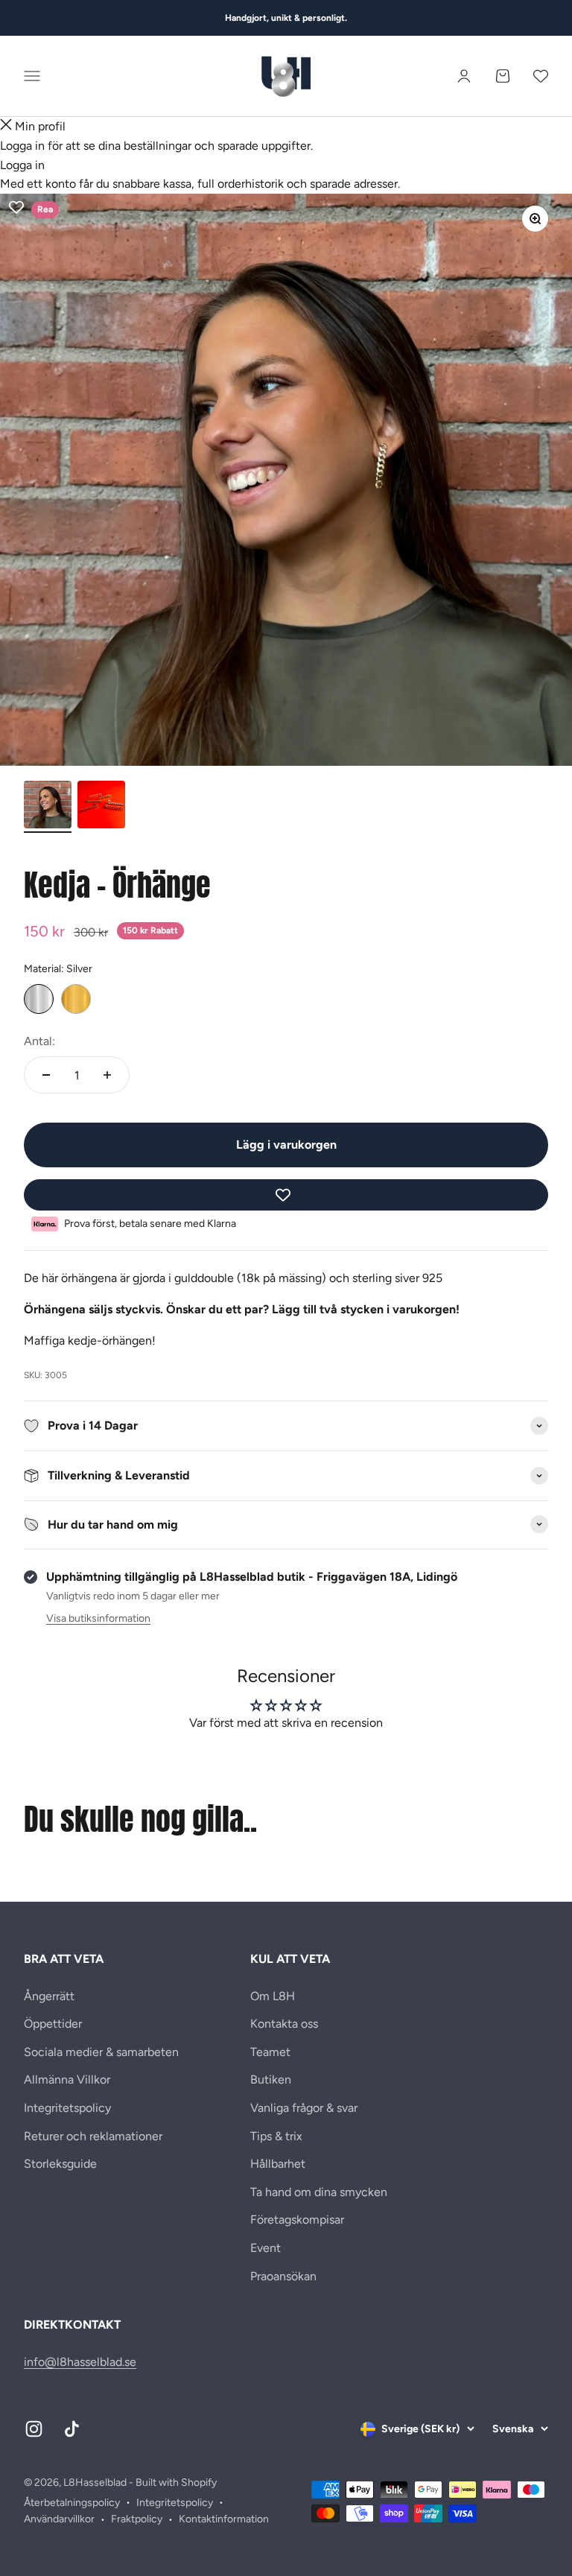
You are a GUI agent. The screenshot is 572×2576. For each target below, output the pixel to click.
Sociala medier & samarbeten (101, 2052)
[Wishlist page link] (541, 76)
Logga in (22, 165)
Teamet (270, 2052)
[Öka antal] (107, 1075)
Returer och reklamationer (93, 2136)
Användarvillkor (59, 2519)
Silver (39, 999)
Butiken (271, 2079)
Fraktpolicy (137, 2519)
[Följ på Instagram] (34, 2429)
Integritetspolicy (67, 2108)
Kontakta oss (284, 2024)
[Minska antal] (46, 1075)
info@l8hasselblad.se (80, 2362)
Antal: (39, 1041)
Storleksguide (60, 2164)
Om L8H (273, 1996)
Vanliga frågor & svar (304, 2108)
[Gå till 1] (48, 807)
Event (266, 2248)
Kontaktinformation (224, 2519)
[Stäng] (6, 127)
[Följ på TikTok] (72, 2429)
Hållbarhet (278, 2164)
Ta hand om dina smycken (319, 2192)
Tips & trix (276, 2136)
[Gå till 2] (101, 807)
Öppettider (53, 2024)
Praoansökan (283, 2276)
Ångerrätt (49, 1996)
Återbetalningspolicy (72, 2503)
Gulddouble (76, 999)
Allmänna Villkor (67, 2079)
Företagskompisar (297, 2220)
